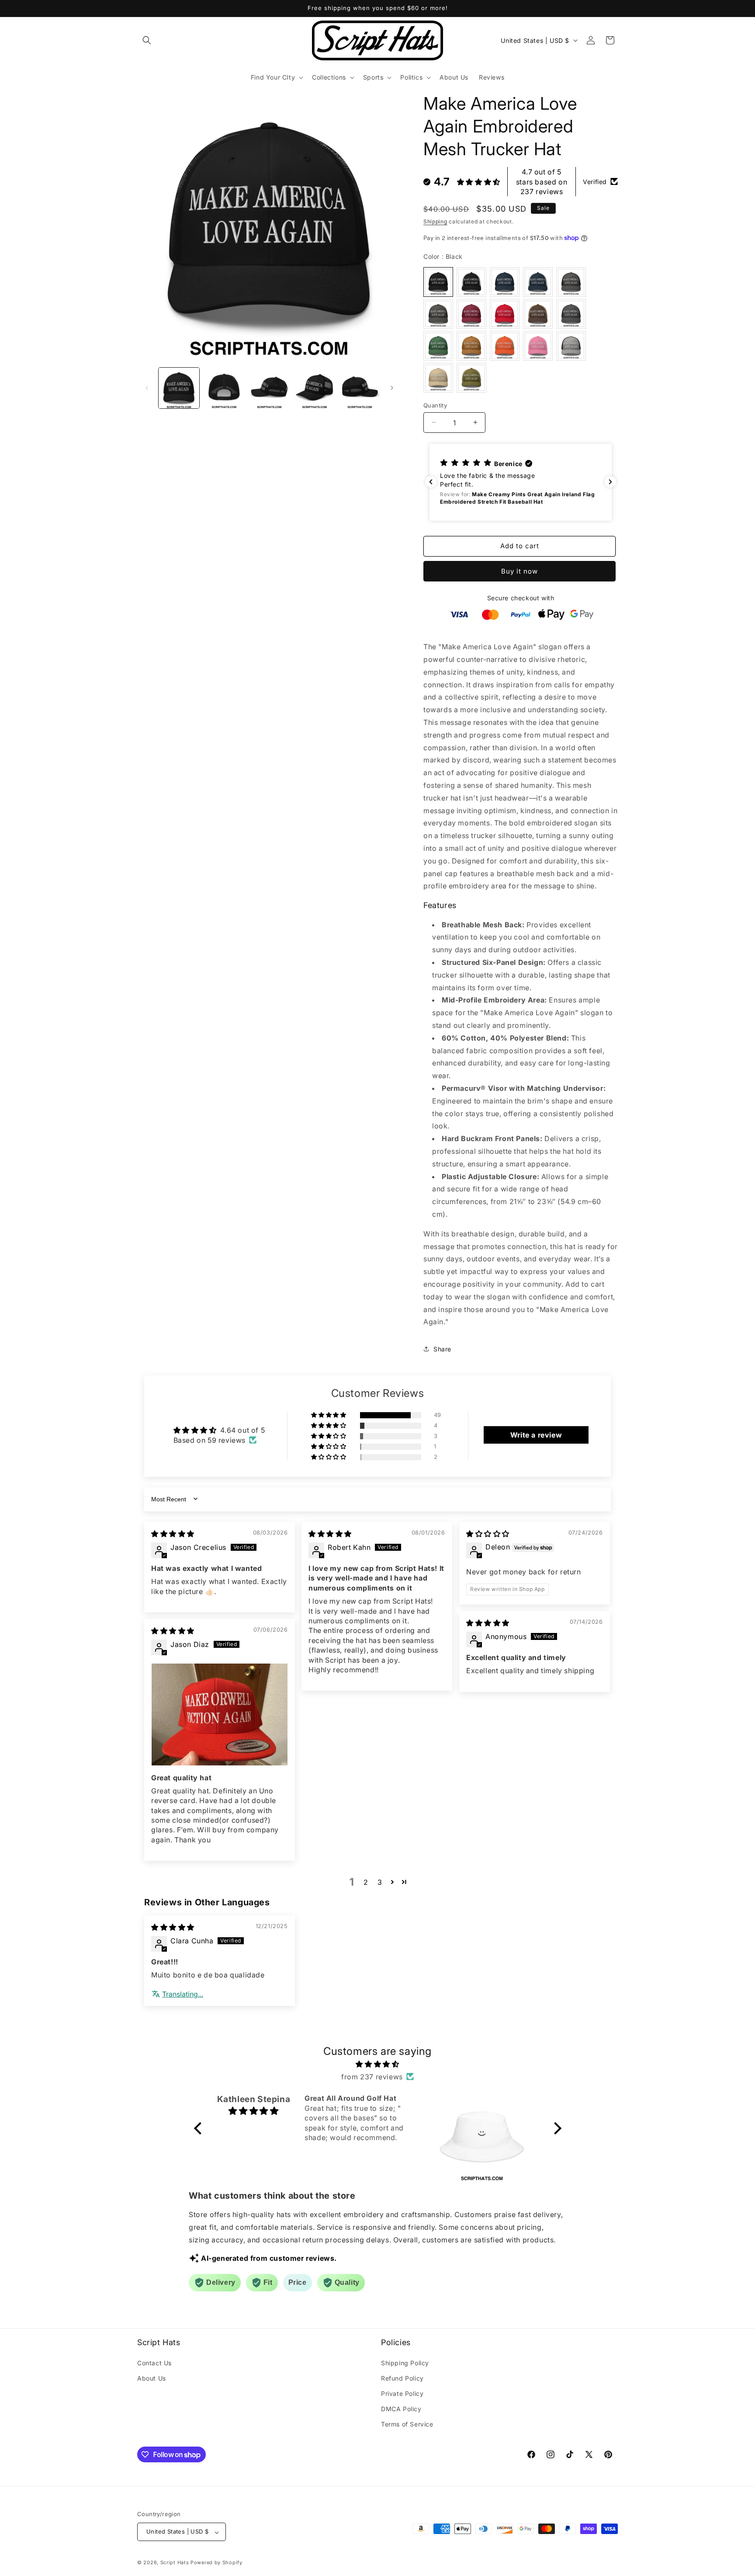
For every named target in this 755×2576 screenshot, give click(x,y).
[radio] (438, 282)
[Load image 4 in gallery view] (314, 388)
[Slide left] (147, 388)
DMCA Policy (401, 2409)
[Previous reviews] (431, 482)
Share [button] (442, 1349)
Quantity (435, 405)
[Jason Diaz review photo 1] (220, 1714)
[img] (173, 1534)
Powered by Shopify (216, 2563)
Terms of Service (407, 2424)
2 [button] (366, 1882)
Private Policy (402, 2393)
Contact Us (154, 2362)
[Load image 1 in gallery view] (179, 388)
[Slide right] (392, 388)
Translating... (183, 1994)
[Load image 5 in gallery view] (360, 388)
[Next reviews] (610, 482)
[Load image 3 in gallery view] (269, 388)
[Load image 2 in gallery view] (224, 388)
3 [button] (380, 1882)
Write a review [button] (536, 1435)
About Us (152, 2378)
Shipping (435, 221)
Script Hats (175, 2563)
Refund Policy (402, 2378)
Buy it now (519, 571)
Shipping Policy (405, 2362)
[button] (147, 40)
